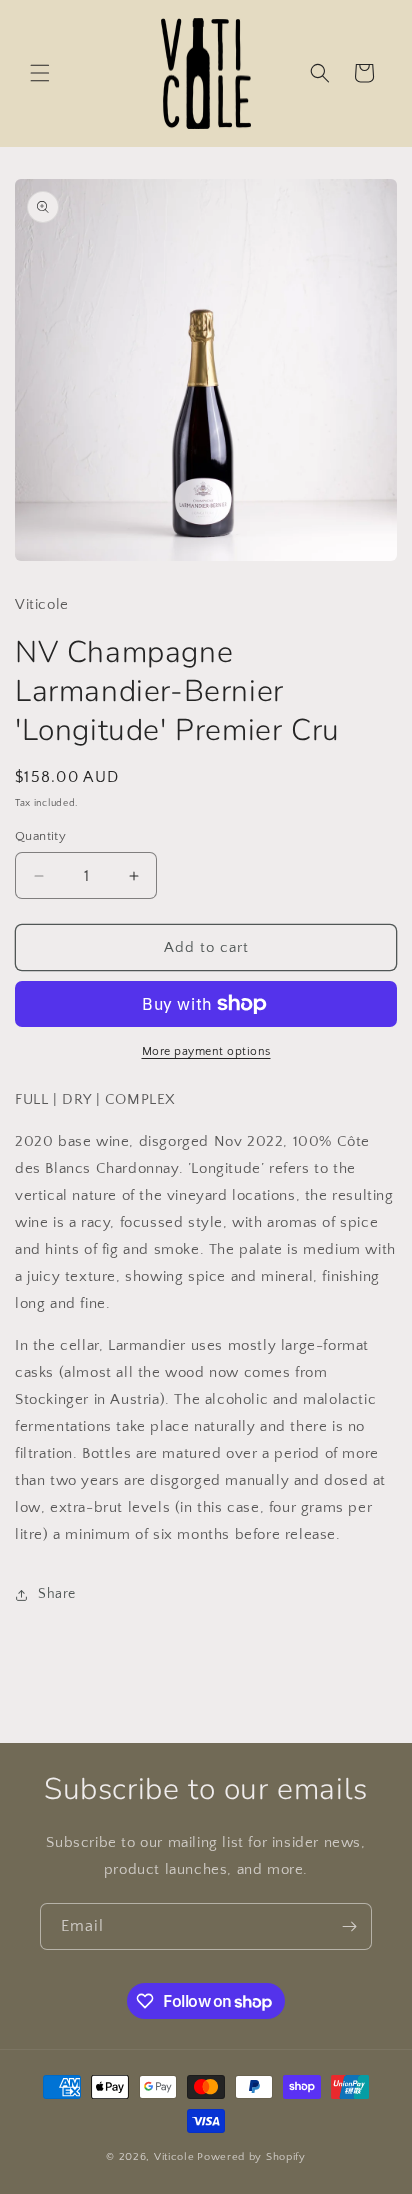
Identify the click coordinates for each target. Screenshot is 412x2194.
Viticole (174, 2157)
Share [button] (57, 1594)
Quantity (40, 836)
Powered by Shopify (251, 2157)
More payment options (206, 1051)
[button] (40, 73)
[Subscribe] (349, 1926)
